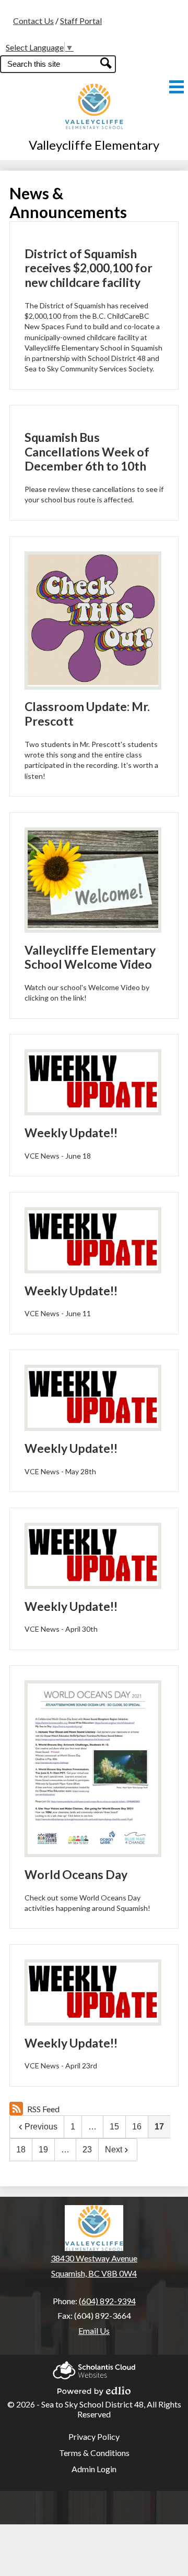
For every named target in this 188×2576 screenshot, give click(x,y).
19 (43, 2150)
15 (114, 2127)
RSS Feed (43, 2109)
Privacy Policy (94, 2436)
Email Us (94, 2331)
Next (114, 2150)
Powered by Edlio (94, 2388)
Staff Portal (81, 21)
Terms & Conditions (94, 2453)
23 (87, 2150)
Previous (41, 2127)
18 (21, 2150)
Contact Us (33, 21)
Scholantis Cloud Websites (94, 2367)
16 (137, 2127)
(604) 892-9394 (107, 2301)
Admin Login (94, 2469)
